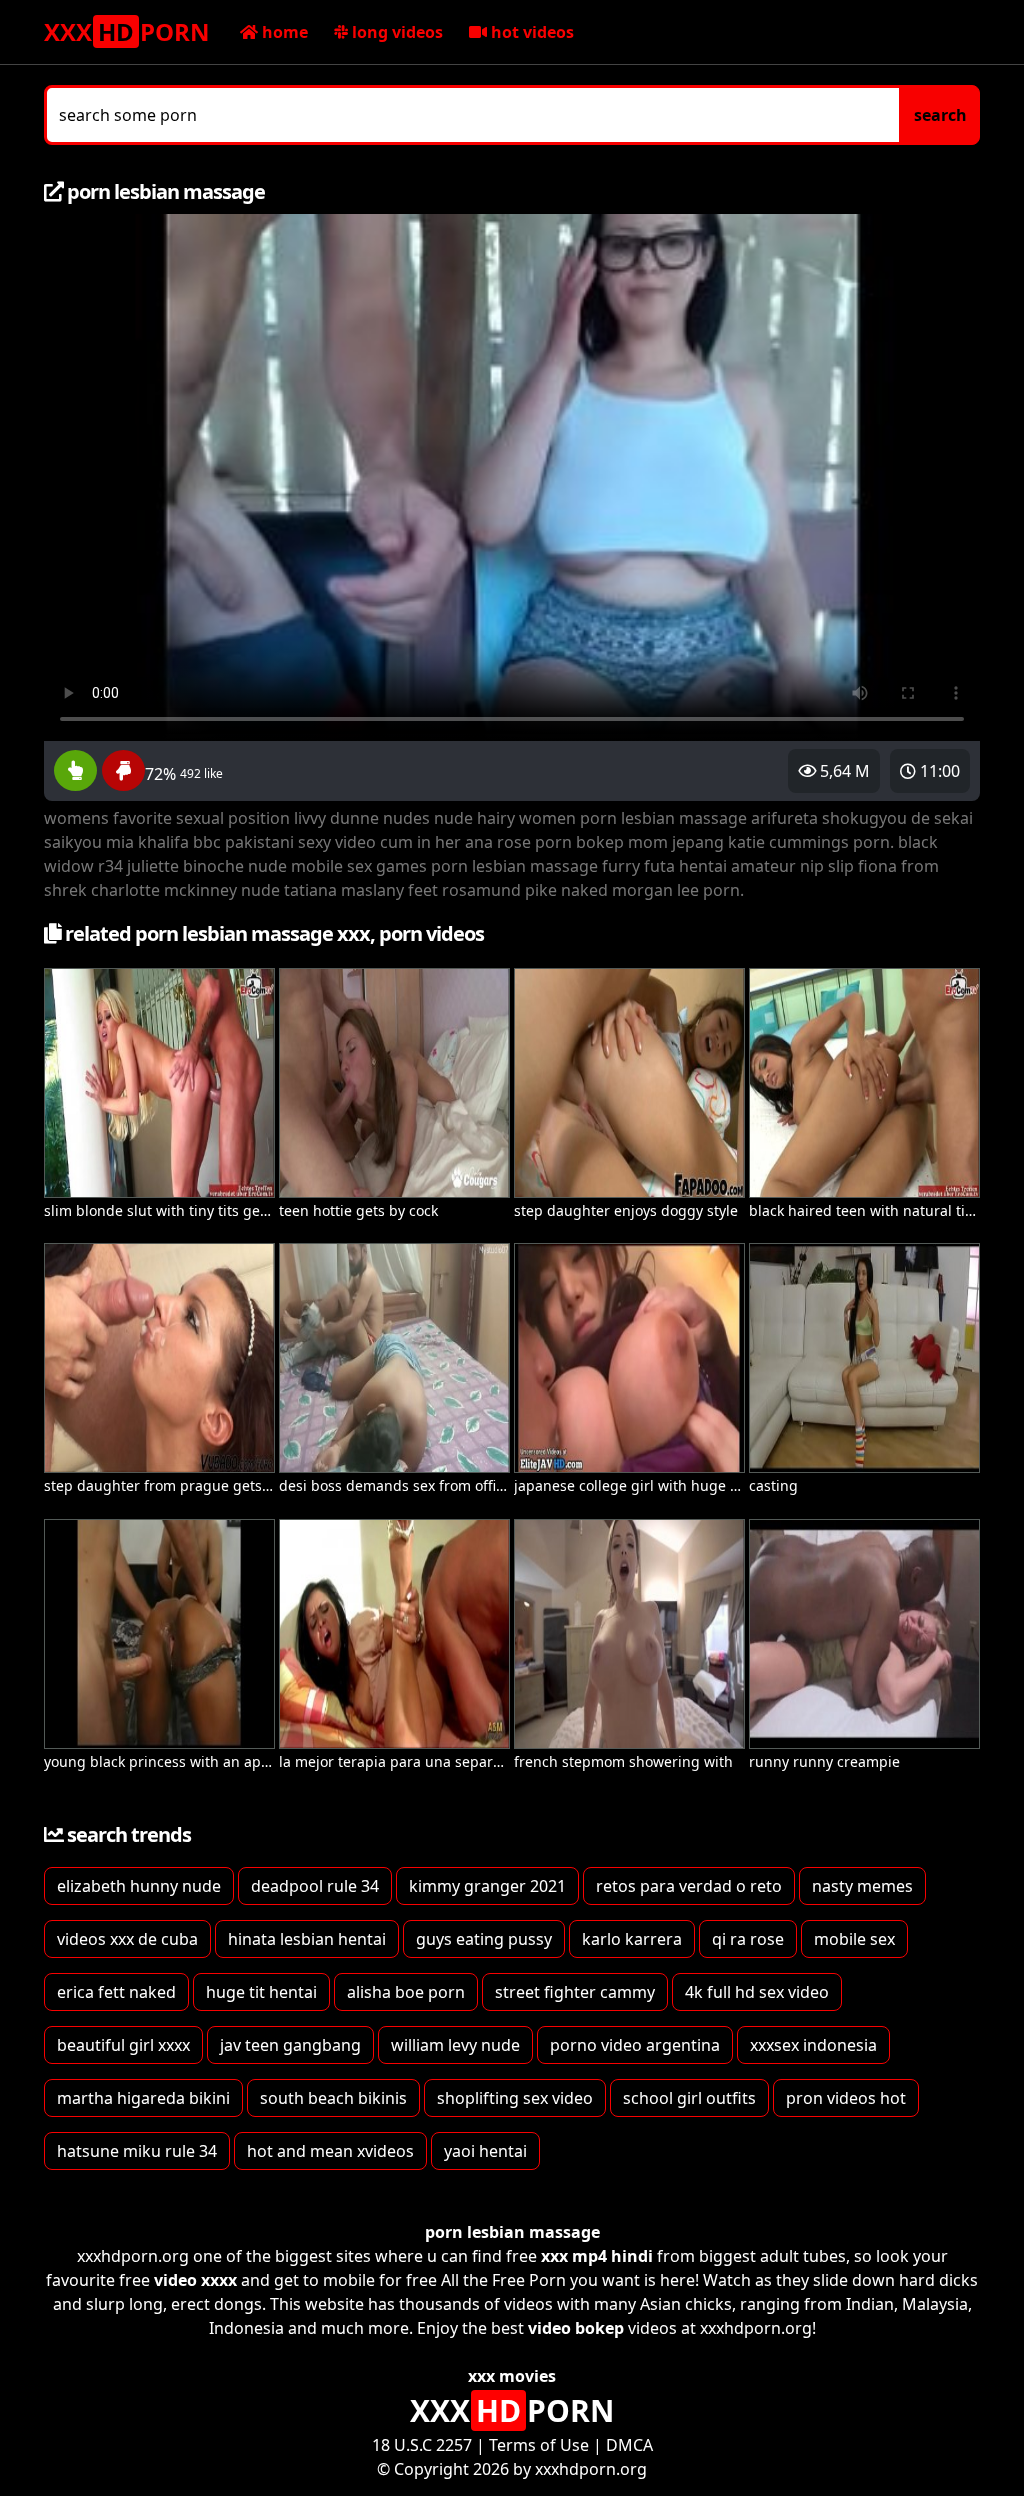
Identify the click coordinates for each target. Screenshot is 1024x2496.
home (283, 32)
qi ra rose (748, 1939)
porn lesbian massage (512, 2232)
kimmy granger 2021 (487, 1886)
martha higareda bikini (143, 2098)
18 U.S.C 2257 (422, 2445)
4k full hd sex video (757, 1992)
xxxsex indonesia (813, 2045)
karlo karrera (632, 1939)
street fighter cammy (575, 1992)
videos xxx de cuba (127, 1939)
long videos (395, 32)
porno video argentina (635, 2045)
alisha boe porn (406, 1992)
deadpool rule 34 (315, 1886)
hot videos (530, 32)
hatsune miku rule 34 (137, 2151)
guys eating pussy (484, 1939)
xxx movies (512, 2376)
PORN (127, 31)
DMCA (629, 2445)
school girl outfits (689, 2098)
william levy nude (455, 2045)
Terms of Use (539, 2445)
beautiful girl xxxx (123, 2045)
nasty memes (862, 1886)
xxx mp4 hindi (597, 2256)
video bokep (576, 2328)
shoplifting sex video (515, 2098)
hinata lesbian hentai (307, 1939)
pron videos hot (846, 2098)
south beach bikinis (333, 2098)
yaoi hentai (485, 2151)
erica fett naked (116, 1992)
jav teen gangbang (290, 2045)
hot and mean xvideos (330, 2151)
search (940, 115)
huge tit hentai (261, 1992)
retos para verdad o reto (689, 1886)
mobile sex (854, 1939)
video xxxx (195, 2280)
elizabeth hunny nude (139, 1886)
